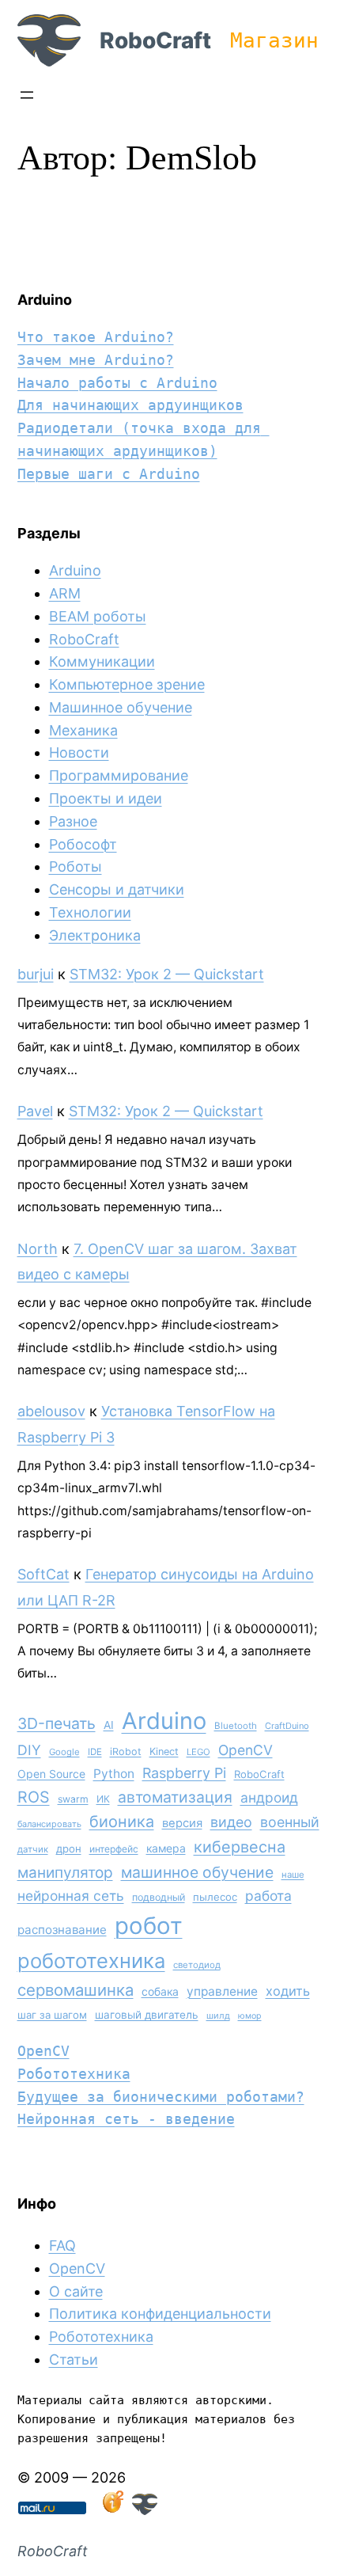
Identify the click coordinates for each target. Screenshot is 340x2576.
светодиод (197, 1965)
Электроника (95, 935)
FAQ (62, 2245)
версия (182, 1823)
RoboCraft (155, 40)
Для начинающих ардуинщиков (130, 405)
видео (231, 1822)
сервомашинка (76, 1990)
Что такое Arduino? (96, 337)
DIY (29, 1750)
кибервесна (240, 1847)
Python (114, 1774)
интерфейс (114, 1849)
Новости (79, 752)
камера (166, 1848)
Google (64, 1752)
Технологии (90, 912)
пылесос (215, 1897)
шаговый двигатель (147, 2015)
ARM (65, 593)
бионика (122, 1822)
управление (222, 1991)
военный (290, 1822)
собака (160, 1991)
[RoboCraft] (145, 2510)
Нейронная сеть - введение (126, 2119)
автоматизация (175, 1797)
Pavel (35, 1111)
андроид (269, 1797)
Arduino (75, 570)
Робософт (83, 844)
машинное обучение (197, 1872)
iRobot (126, 1752)
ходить (288, 1991)
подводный (159, 1897)
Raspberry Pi (184, 1773)
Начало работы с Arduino (117, 383)
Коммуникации (102, 661)
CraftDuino (287, 1726)
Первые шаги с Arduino (109, 474)
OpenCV (246, 1750)
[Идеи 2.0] (111, 2510)
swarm (73, 1799)
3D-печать (57, 1723)
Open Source (51, 1774)
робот (149, 1926)
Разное (73, 821)
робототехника (91, 1960)
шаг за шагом (52, 2015)
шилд (218, 2016)
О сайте (76, 2291)
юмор (250, 2016)
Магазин (274, 40)
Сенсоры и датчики (117, 889)
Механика (83, 730)
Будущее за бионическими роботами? (161, 2097)
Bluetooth (236, 1726)
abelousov (51, 1411)
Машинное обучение (121, 707)
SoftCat (43, 1574)
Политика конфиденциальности (160, 2314)
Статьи (74, 2359)
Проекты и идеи (106, 798)
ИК (103, 1799)
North (38, 1249)
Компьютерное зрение (127, 684)
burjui (36, 974)
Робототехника (74, 2074)
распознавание (62, 1930)
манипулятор (65, 1873)
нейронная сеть (71, 1896)
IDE (95, 1752)
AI (109, 1725)
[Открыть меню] (27, 95)
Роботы (76, 866)
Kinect (164, 1752)
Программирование (119, 775)
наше (293, 1875)
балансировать (49, 1824)
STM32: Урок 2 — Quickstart (167, 974)
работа (268, 1896)
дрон (69, 1848)
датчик (33, 1849)
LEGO (198, 1752)
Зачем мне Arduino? (96, 360)
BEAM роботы (98, 616)
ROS (34, 1797)
